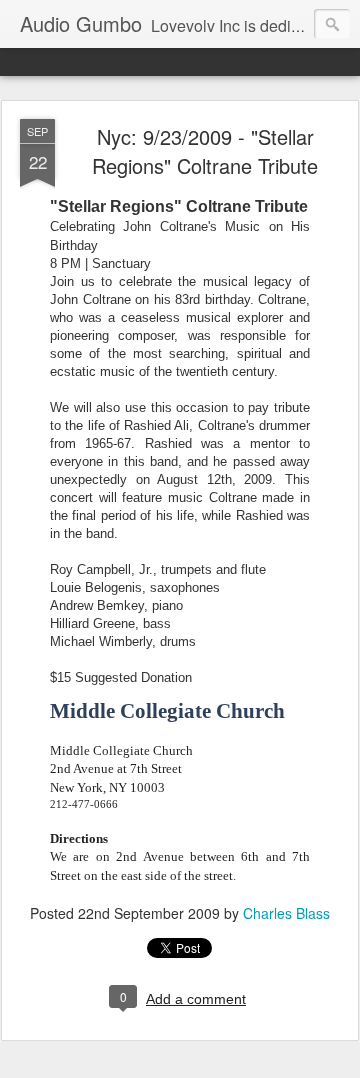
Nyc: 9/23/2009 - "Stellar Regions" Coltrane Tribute (205, 151)
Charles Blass (286, 913)
